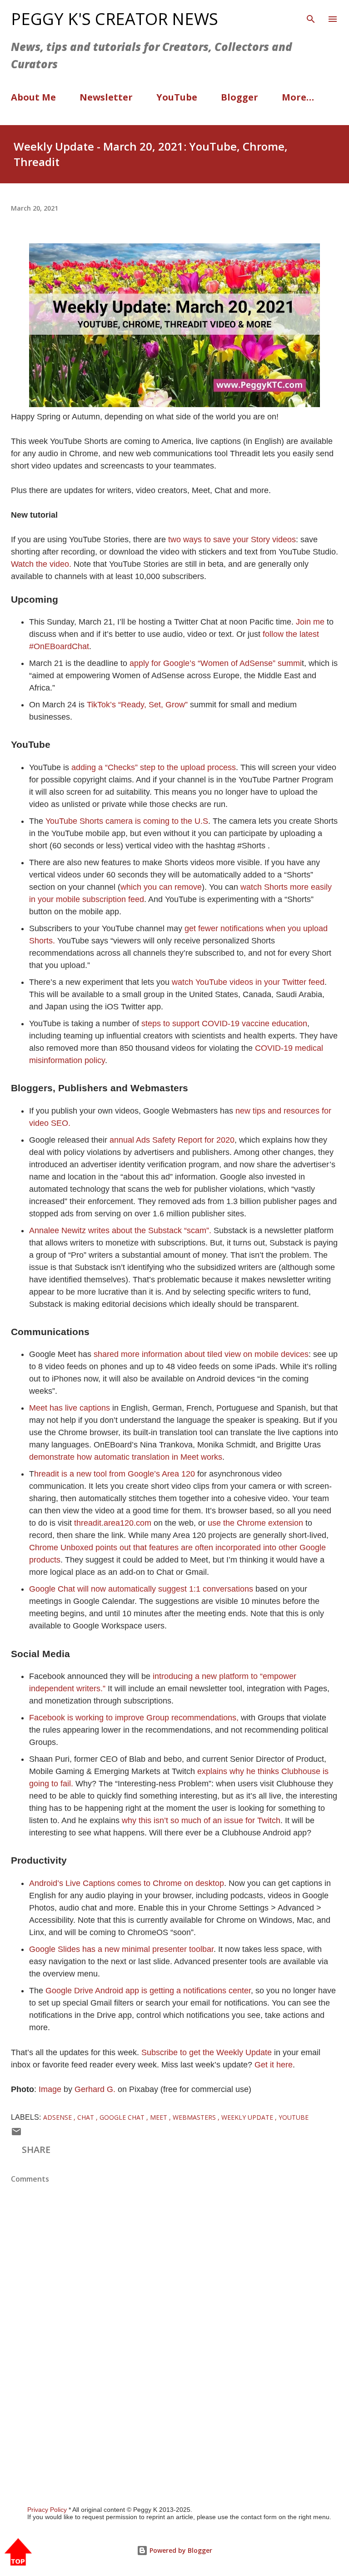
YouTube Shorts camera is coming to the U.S (127, 821)
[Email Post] (16, 2134)
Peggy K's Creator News (115, 19)
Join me (311, 622)
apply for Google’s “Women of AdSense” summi (216, 663)
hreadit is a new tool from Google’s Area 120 (115, 1474)
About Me (33, 97)
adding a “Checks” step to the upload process (154, 767)
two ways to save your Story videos (232, 539)
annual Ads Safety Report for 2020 (172, 1140)
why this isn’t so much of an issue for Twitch (201, 1820)
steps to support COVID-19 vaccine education (223, 1023)
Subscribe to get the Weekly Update (208, 2052)
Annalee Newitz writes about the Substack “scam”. (120, 1230)
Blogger (239, 97)
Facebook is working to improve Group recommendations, (134, 1718)
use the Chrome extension (255, 1523)
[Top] (18, 2553)
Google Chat (123, 2117)
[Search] (311, 16)
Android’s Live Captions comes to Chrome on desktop (127, 1883)
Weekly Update (248, 2117)
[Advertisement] (174, 2383)
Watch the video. (41, 564)
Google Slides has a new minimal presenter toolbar (121, 1949)
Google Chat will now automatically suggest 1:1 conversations (142, 1589)
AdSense (58, 2117)
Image (50, 2089)
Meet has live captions (70, 1408)
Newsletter (106, 97)
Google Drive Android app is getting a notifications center (148, 1991)
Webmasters (195, 2117)
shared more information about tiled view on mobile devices (201, 1354)
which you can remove (161, 887)
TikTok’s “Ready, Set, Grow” (137, 705)
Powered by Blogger (180, 2550)
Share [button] (36, 2150)
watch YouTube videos (212, 982)
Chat (87, 2117)
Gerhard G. (95, 2089)
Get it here (274, 2065)
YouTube (177, 97)
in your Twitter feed (289, 982)
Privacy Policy (47, 2510)
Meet (160, 2117)
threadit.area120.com (113, 1523)
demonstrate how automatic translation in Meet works (126, 1457)
